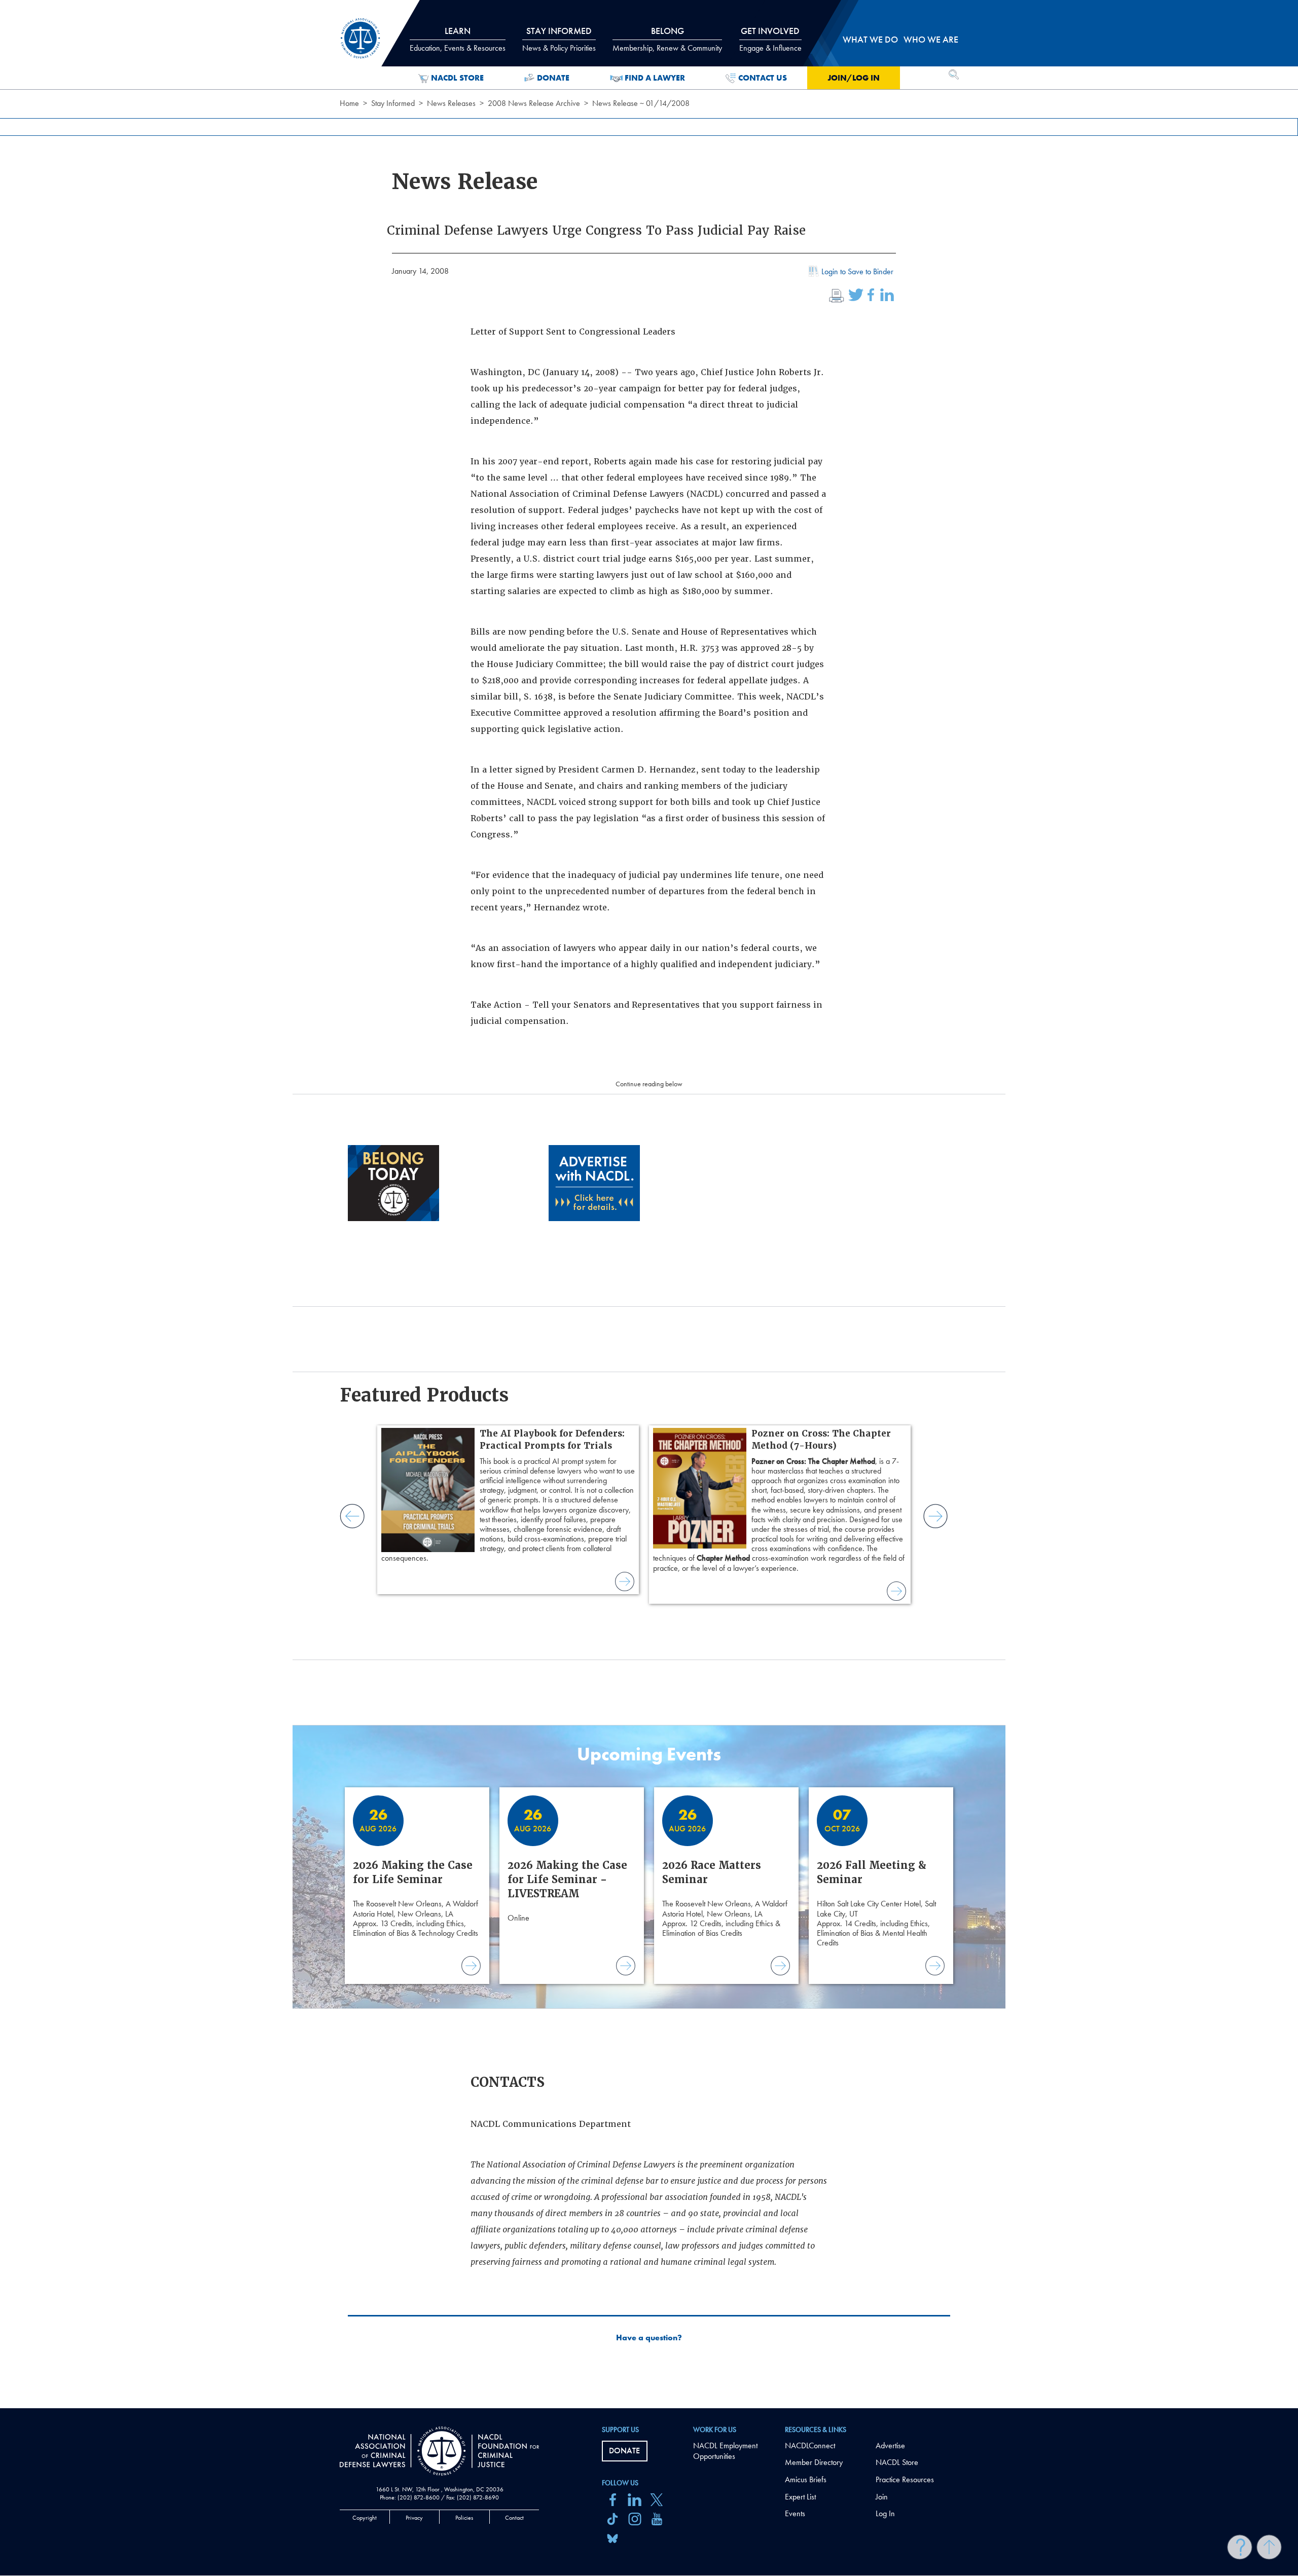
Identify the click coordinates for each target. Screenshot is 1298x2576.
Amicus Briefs (806, 2479)
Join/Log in (854, 78)
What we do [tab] (870, 39)
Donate (553, 78)
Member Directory (814, 2462)
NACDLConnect (810, 2445)
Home (349, 103)
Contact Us (763, 78)
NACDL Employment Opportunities (725, 2451)
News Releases (451, 103)
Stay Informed (393, 103)
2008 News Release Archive (534, 103)
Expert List (800, 2497)
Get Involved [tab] (770, 39)
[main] (649, 1204)
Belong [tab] (667, 39)
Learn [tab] (458, 39)
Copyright (365, 2518)
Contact (514, 2518)
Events (795, 2513)
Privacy (414, 2518)
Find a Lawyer (655, 78)
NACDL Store (457, 78)
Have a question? (649, 2338)
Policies (464, 2518)
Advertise (890, 2445)
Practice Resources (905, 2479)
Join (882, 2497)
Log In (885, 2513)
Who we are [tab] (931, 39)
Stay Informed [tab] (559, 39)
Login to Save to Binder (857, 271)
